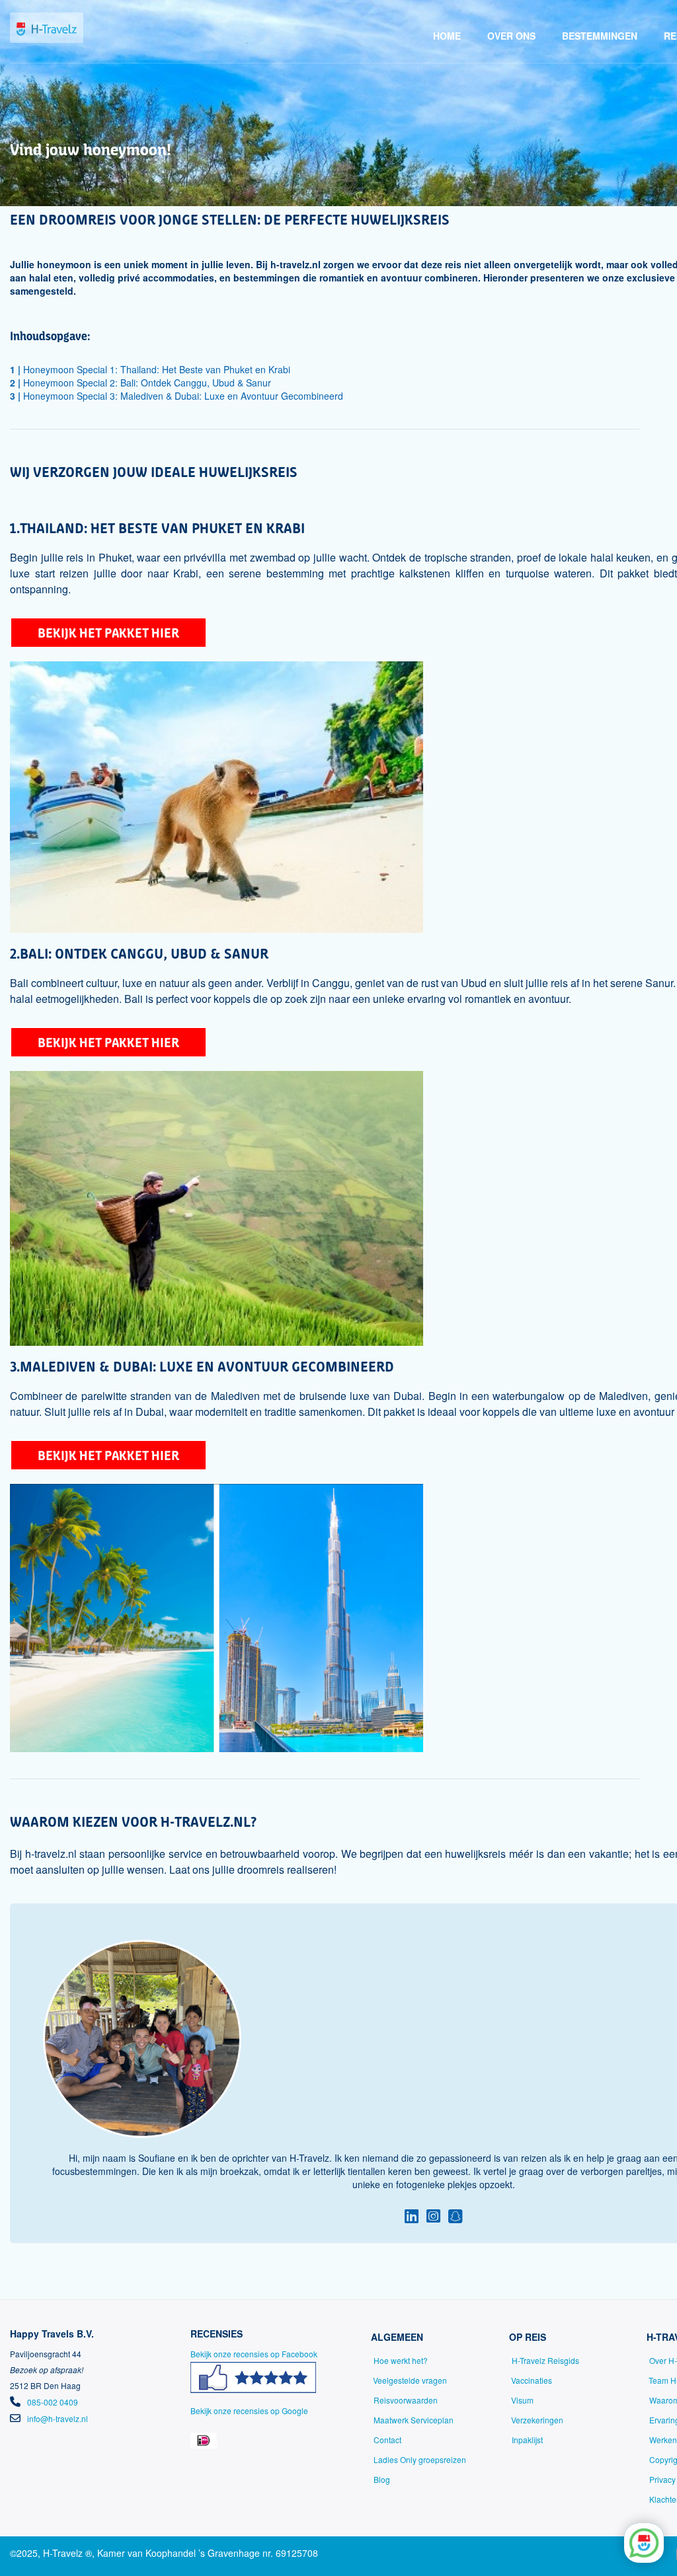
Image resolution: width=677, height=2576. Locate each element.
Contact (387, 2440)
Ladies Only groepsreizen (420, 2459)
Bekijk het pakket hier (108, 633)
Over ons (511, 36)
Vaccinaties (532, 2380)
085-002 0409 (53, 2402)
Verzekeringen (537, 2420)
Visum (522, 2400)
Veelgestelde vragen (410, 2380)
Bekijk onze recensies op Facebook (254, 2354)
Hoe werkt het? (401, 2360)
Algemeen (397, 2337)
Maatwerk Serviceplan (414, 2420)
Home (447, 36)
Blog (382, 2479)
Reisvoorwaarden (406, 2400)
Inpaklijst (527, 2440)
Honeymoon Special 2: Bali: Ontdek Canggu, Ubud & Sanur (140, 383)
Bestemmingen (600, 36)
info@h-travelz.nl (58, 2418)
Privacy (662, 2479)
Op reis (528, 2337)
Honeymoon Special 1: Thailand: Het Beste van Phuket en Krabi (150, 369)
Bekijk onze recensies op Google (249, 2410)
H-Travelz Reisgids (545, 2360)
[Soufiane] (412, 2215)
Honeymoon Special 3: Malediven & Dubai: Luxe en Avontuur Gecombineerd (177, 396)
